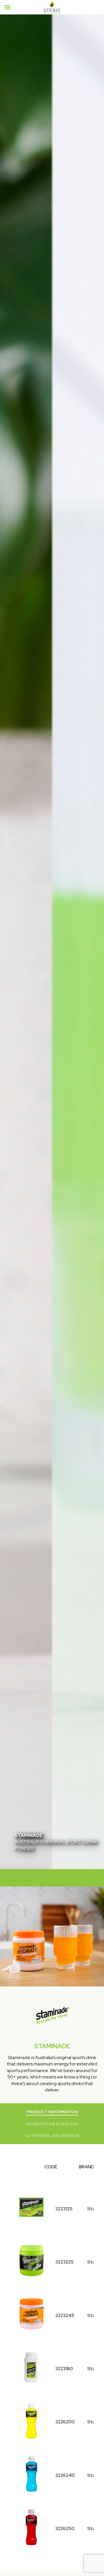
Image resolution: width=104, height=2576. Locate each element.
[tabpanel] (52, 942)
